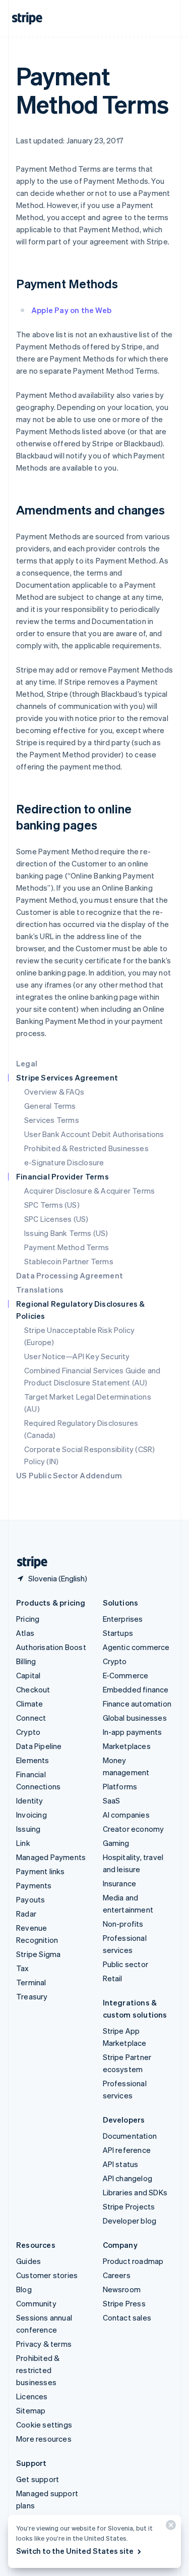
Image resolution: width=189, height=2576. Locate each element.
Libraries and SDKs (135, 2192)
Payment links (41, 1871)
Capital (28, 1675)
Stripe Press (124, 2303)
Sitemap (31, 2410)
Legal (27, 1063)
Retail (113, 1978)
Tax (23, 1968)
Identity (30, 1800)
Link (23, 1843)
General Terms (50, 1106)
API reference (127, 2150)
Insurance (120, 1883)
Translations (40, 1290)
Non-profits (123, 1924)
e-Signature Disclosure (64, 1162)
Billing (26, 1661)
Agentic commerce (136, 1647)
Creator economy (134, 1829)
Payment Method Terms (67, 1247)
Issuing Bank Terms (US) (66, 1233)
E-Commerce (126, 1675)
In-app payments (133, 1732)
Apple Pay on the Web (71, 310)
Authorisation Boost (51, 1647)
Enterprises (123, 1619)
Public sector (126, 1964)
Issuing (28, 1829)
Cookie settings (44, 2425)
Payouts (30, 1899)
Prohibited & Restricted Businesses (86, 1148)
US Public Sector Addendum (69, 1475)
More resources (44, 2439)
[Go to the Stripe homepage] (28, 1562)
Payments (34, 1885)
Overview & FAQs (54, 1092)
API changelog (128, 2178)
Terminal (31, 1982)
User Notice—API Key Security (77, 1356)
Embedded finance (136, 1689)
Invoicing (31, 1815)
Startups (118, 1633)
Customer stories (47, 2275)
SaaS (112, 1800)
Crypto (28, 1732)
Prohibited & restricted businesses (38, 2370)
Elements (33, 1760)
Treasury (32, 1996)
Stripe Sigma (38, 1954)
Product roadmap (133, 2261)
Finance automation (137, 1704)
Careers (117, 2275)
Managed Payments (51, 1857)
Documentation (130, 2136)
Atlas (25, 1633)
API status (121, 2164)
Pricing (28, 1619)
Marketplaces (127, 1746)
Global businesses (135, 1718)
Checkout (33, 1689)
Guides (28, 2261)
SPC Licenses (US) (56, 1219)
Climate (29, 1704)
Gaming (116, 1843)
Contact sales (127, 2317)
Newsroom (122, 2289)
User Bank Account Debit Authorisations (94, 1134)
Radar (26, 1914)
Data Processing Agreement (70, 1275)
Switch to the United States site (75, 2551)
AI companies (126, 1815)
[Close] (169, 2527)
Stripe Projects (129, 2206)
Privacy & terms (44, 2344)
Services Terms (52, 1120)
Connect (31, 1718)
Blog (24, 2289)
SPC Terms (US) (52, 1205)
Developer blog (130, 2221)
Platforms (120, 1786)
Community (36, 2303)
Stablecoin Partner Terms (69, 1261)
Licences (32, 2396)
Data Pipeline (39, 1746)
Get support (38, 2479)
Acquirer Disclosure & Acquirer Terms (89, 1191)
